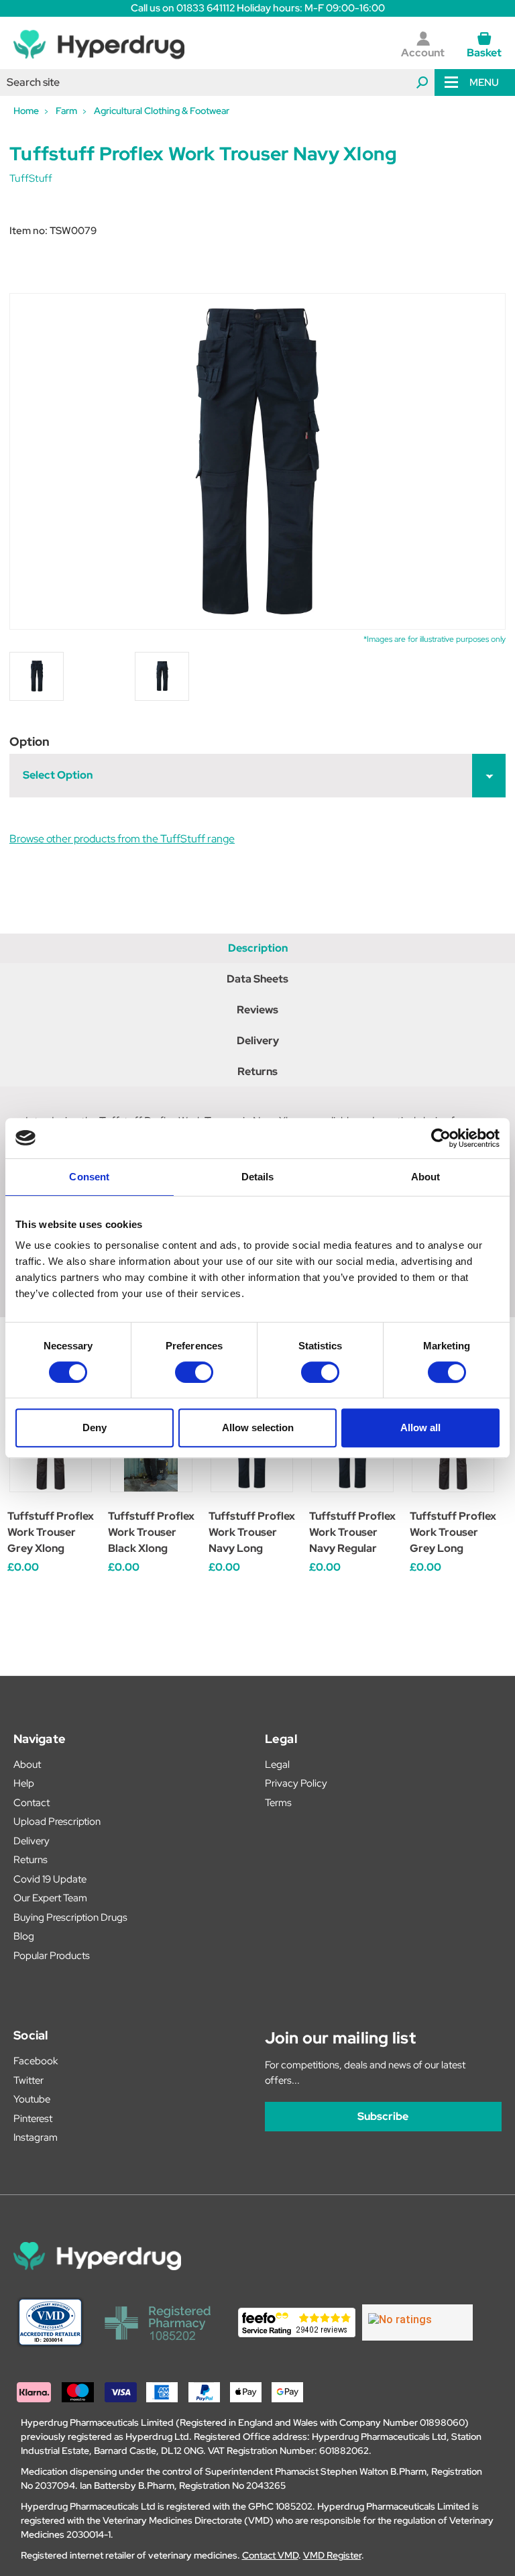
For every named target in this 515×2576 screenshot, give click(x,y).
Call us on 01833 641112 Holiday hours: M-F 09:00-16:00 (258, 8)
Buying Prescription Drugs (70, 1917)
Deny (95, 1427)
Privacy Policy (296, 1783)
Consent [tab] (89, 1177)
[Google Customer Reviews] (417, 2322)
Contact (32, 1803)
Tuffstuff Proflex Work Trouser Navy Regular (352, 1532)
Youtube (32, 2099)
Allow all (420, 1427)
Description (258, 948)
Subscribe (383, 2116)
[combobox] (217, 82)
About (27, 1765)
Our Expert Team (50, 1898)
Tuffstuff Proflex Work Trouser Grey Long (453, 1532)
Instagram (36, 2137)
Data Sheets (257, 979)
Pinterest (33, 2119)
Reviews (257, 1010)
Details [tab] (258, 1177)
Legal (277, 1765)
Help (24, 1783)
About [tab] (426, 1177)
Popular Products (52, 1956)
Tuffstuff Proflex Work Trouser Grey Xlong (51, 1532)
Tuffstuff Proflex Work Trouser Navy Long (252, 1532)
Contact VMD (270, 2555)
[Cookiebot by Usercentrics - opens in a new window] (441, 1138)
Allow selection (258, 1427)
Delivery (258, 1041)
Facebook (36, 2061)
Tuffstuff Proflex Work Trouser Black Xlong (151, 1532)
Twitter (28, 2080)
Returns (257, 1071)
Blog (24, 1936)
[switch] (194, 1372)
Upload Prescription (57, 1822)
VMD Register (332, 2555)
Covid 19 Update (50, 1879)
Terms (278, 1803)
